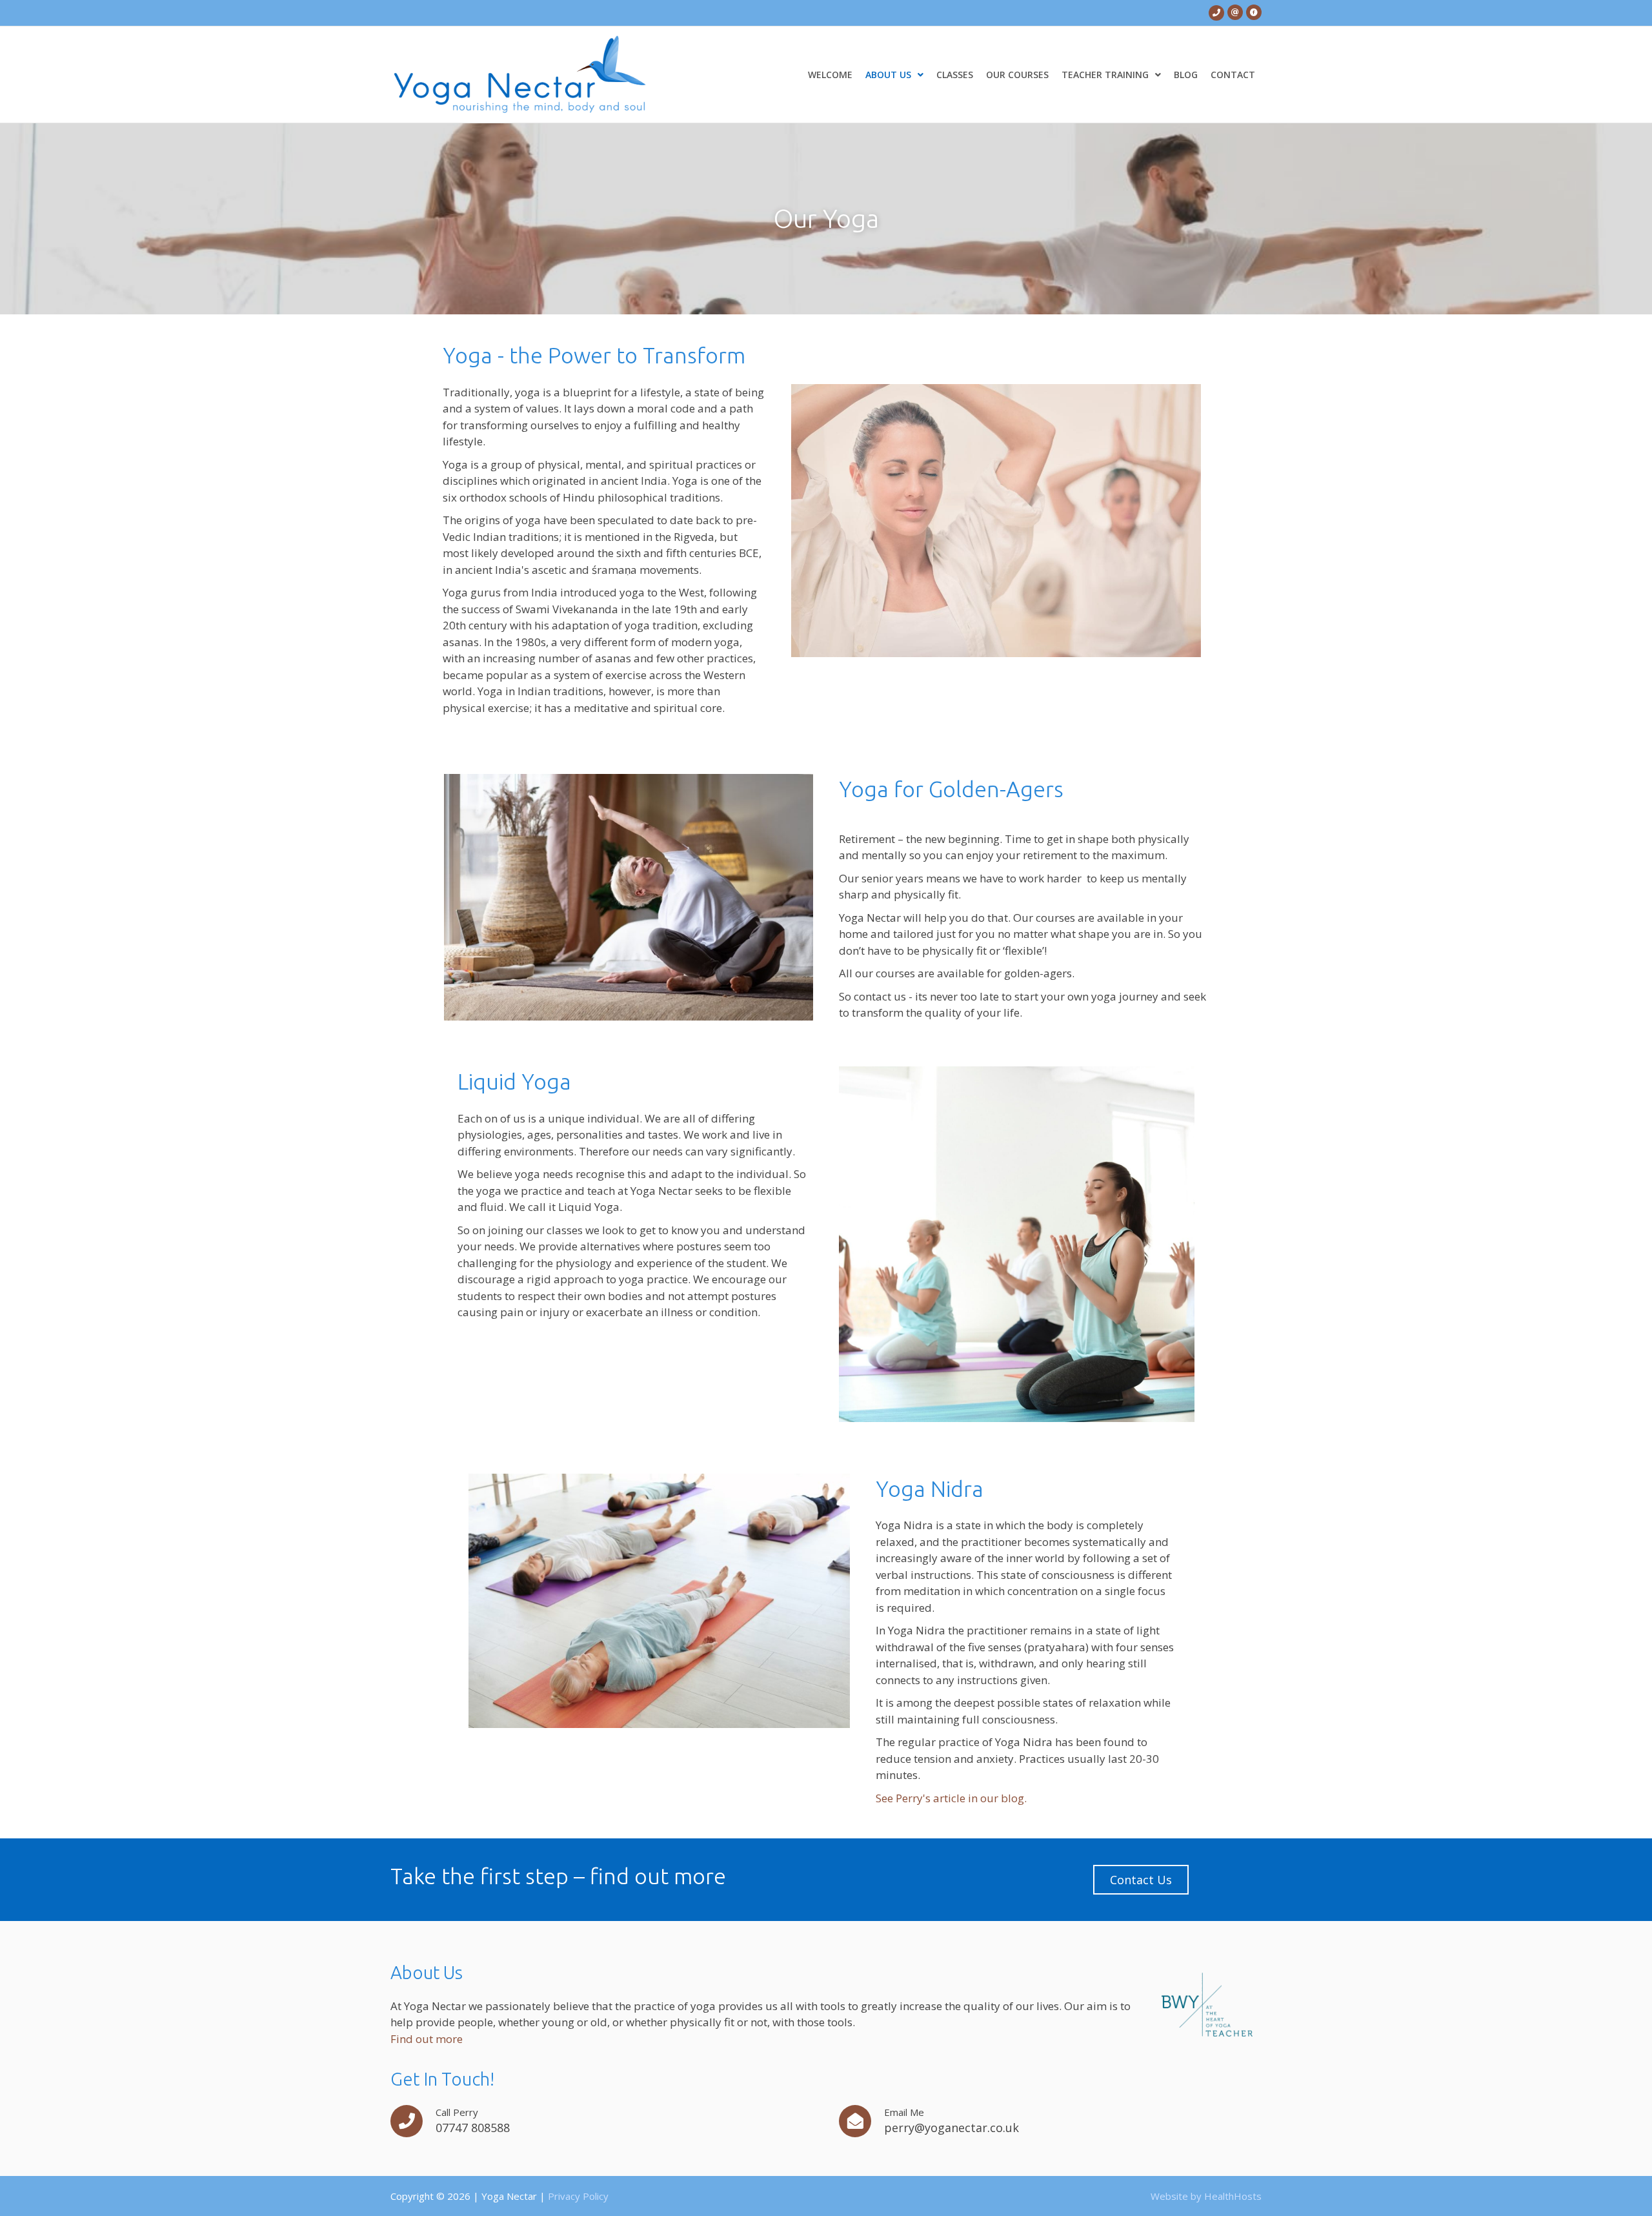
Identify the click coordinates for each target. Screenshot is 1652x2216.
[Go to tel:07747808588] (1216, 12)
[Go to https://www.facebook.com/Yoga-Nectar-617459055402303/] (1254, 12)
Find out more (427, 2039)
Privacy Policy (578, 2196)
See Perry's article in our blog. (951, 1798)
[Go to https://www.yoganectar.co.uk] (557, 75)
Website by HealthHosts (1206, 2196)
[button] (1141, 1880)
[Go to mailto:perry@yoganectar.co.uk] (1235, 12)
